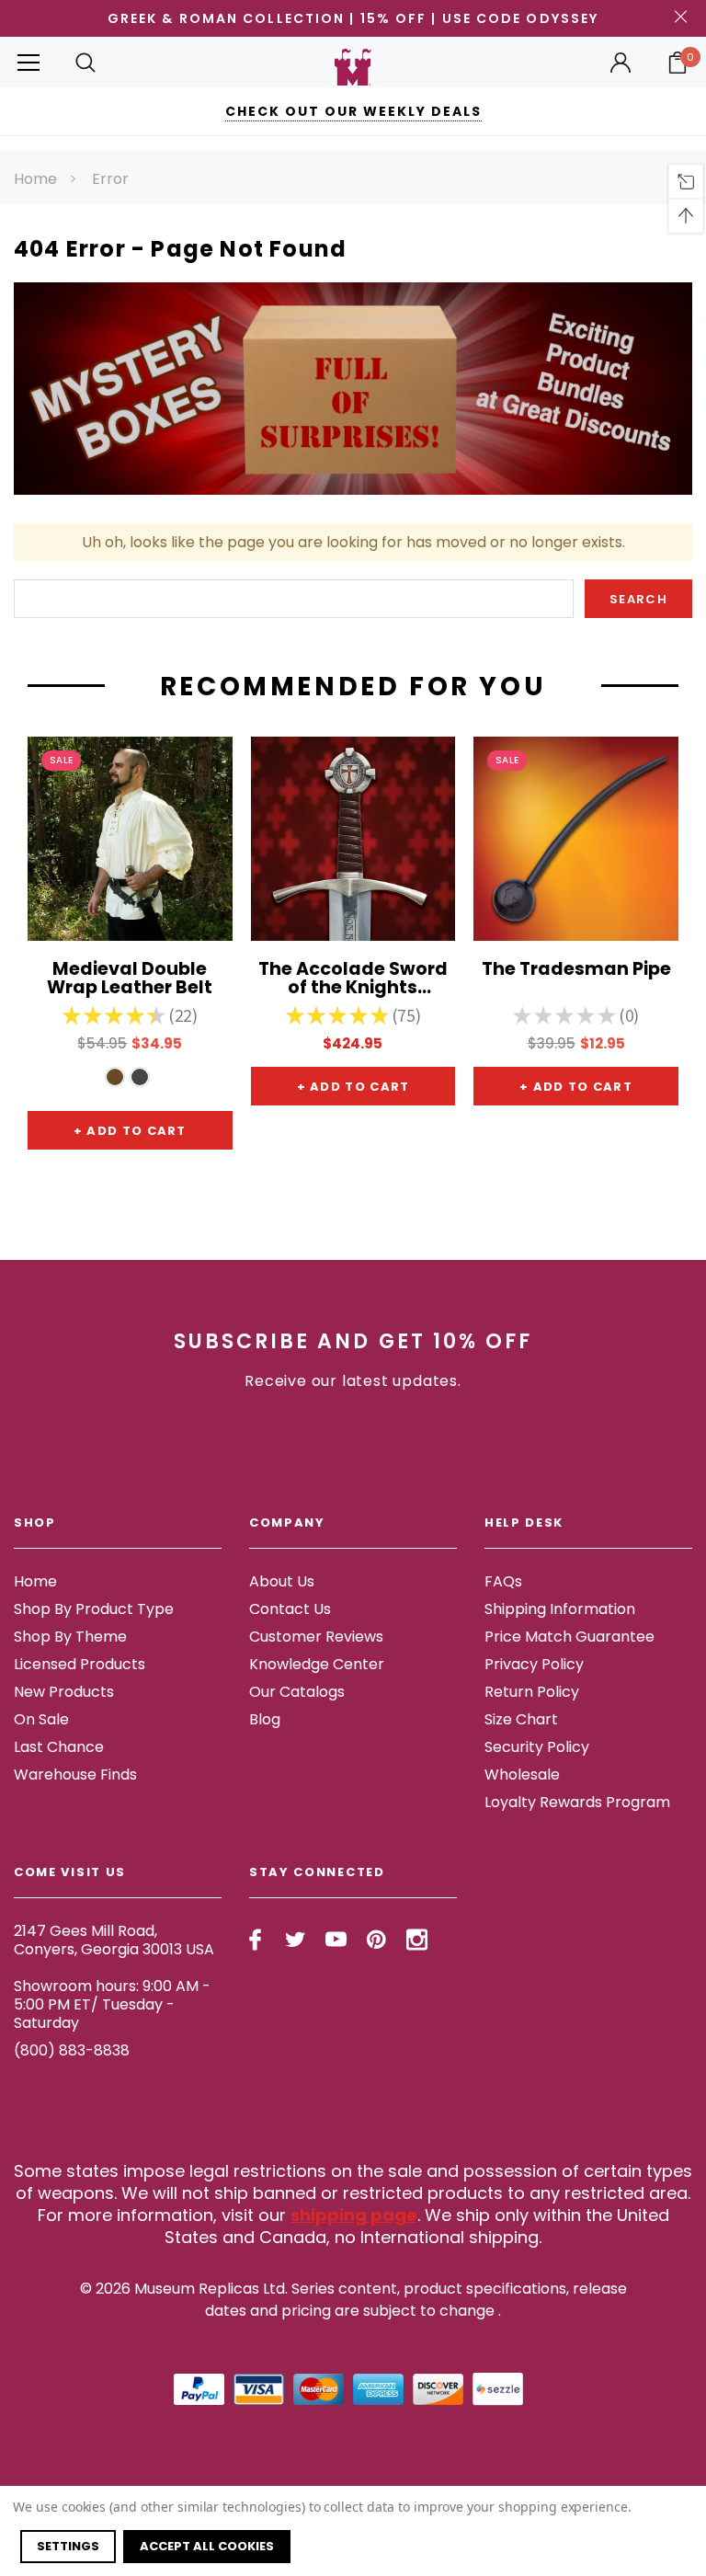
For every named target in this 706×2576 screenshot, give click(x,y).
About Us (282, 1581)
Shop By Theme (70, 1637)
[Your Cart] (678, 63)
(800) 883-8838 (72, 2050)
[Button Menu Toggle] (28, 62)
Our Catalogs (297, 1692)
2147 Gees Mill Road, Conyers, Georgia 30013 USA (114, 1940)
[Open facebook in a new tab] (255, 1940)
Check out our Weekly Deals (353, 111)
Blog (265, 1719)
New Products (64, 1692)
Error (110, 179)
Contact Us (290, 1609)
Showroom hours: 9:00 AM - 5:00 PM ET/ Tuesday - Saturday (112, 2004)
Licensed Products (80, 1664)
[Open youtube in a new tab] (336, 1940)
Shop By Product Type (94, 1609)
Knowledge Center (317, 1664)
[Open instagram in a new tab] (417, 1940)
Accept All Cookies (207, 2546)
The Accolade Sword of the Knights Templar (353, 979)
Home (35, 179)
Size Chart (521, 1719)
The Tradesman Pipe (576, 971)
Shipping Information (560, 1609)
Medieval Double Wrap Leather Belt (130, 979)
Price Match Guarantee (569, 1637)
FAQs (503, 1581)
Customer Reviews (316, 1637)
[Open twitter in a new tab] (296, 1940)
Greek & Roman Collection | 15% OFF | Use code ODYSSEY (353, 18)
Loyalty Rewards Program (577, 1802)
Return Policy (532, 1692)
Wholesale (522, 1775)
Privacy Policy (534, 1664)
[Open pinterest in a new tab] (376, 1940)
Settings (68, 2546)
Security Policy (537, 1747)
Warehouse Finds (75, 1775)
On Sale (41, 1719)
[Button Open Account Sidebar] (621, 63)
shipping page (354, 2215)
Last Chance (59, 1747)
